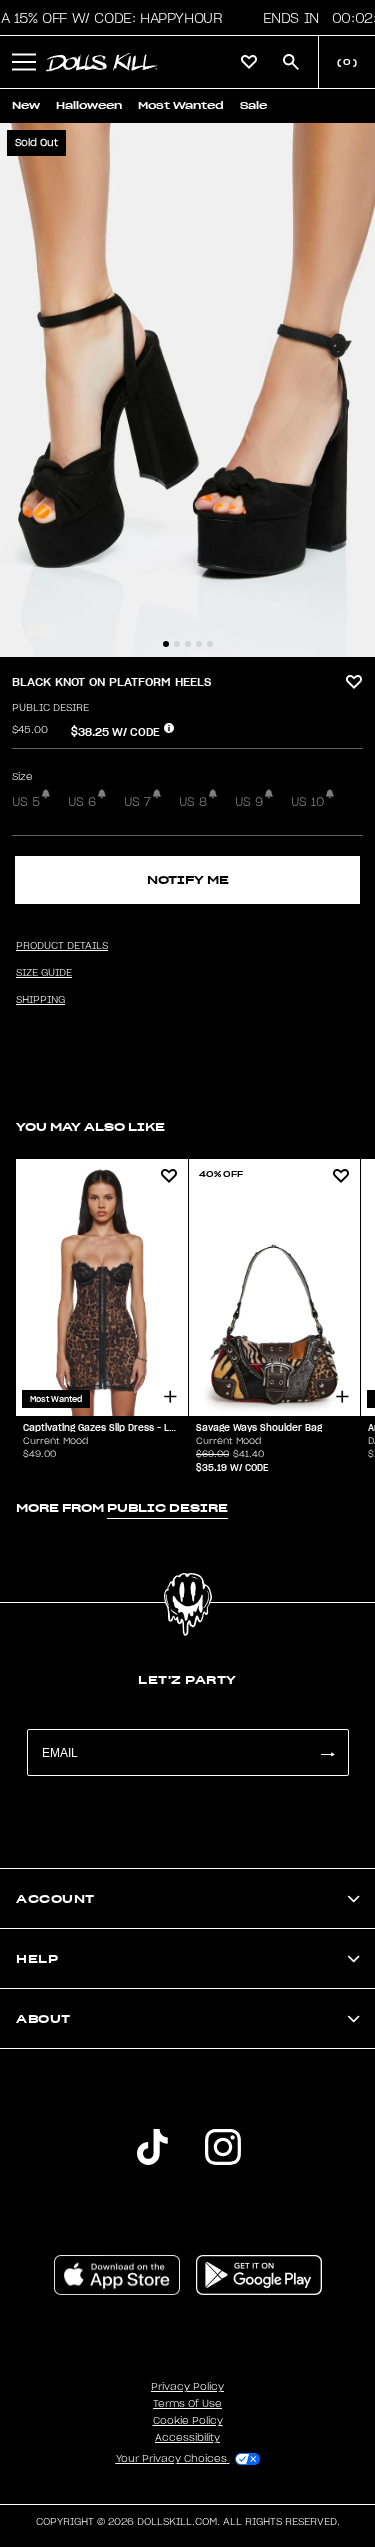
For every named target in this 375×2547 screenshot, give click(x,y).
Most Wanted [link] (181, 105)
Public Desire (50, 708)
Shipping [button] (40, 1000)
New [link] (26, 105)
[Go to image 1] (166, 644)
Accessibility (187, 2438)
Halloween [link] (89, 105)
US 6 (82, 802)
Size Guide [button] (44, 973)
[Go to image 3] (188, 644)
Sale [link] (253, 105)
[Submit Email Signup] (327, 1752)
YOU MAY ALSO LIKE (90, 1126)
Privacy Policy (187, 2387)
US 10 (307, 802)
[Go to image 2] (177, 644)
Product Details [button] (62, 946)
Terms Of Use (187, 2404)
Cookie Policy (188, 2421)
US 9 (249, 802)
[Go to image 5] (210, 644)
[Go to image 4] (199, 644)
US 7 (137, 802)
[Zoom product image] (187, 390)
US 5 (26, 802)
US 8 (193, 802)
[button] (24, 62)
